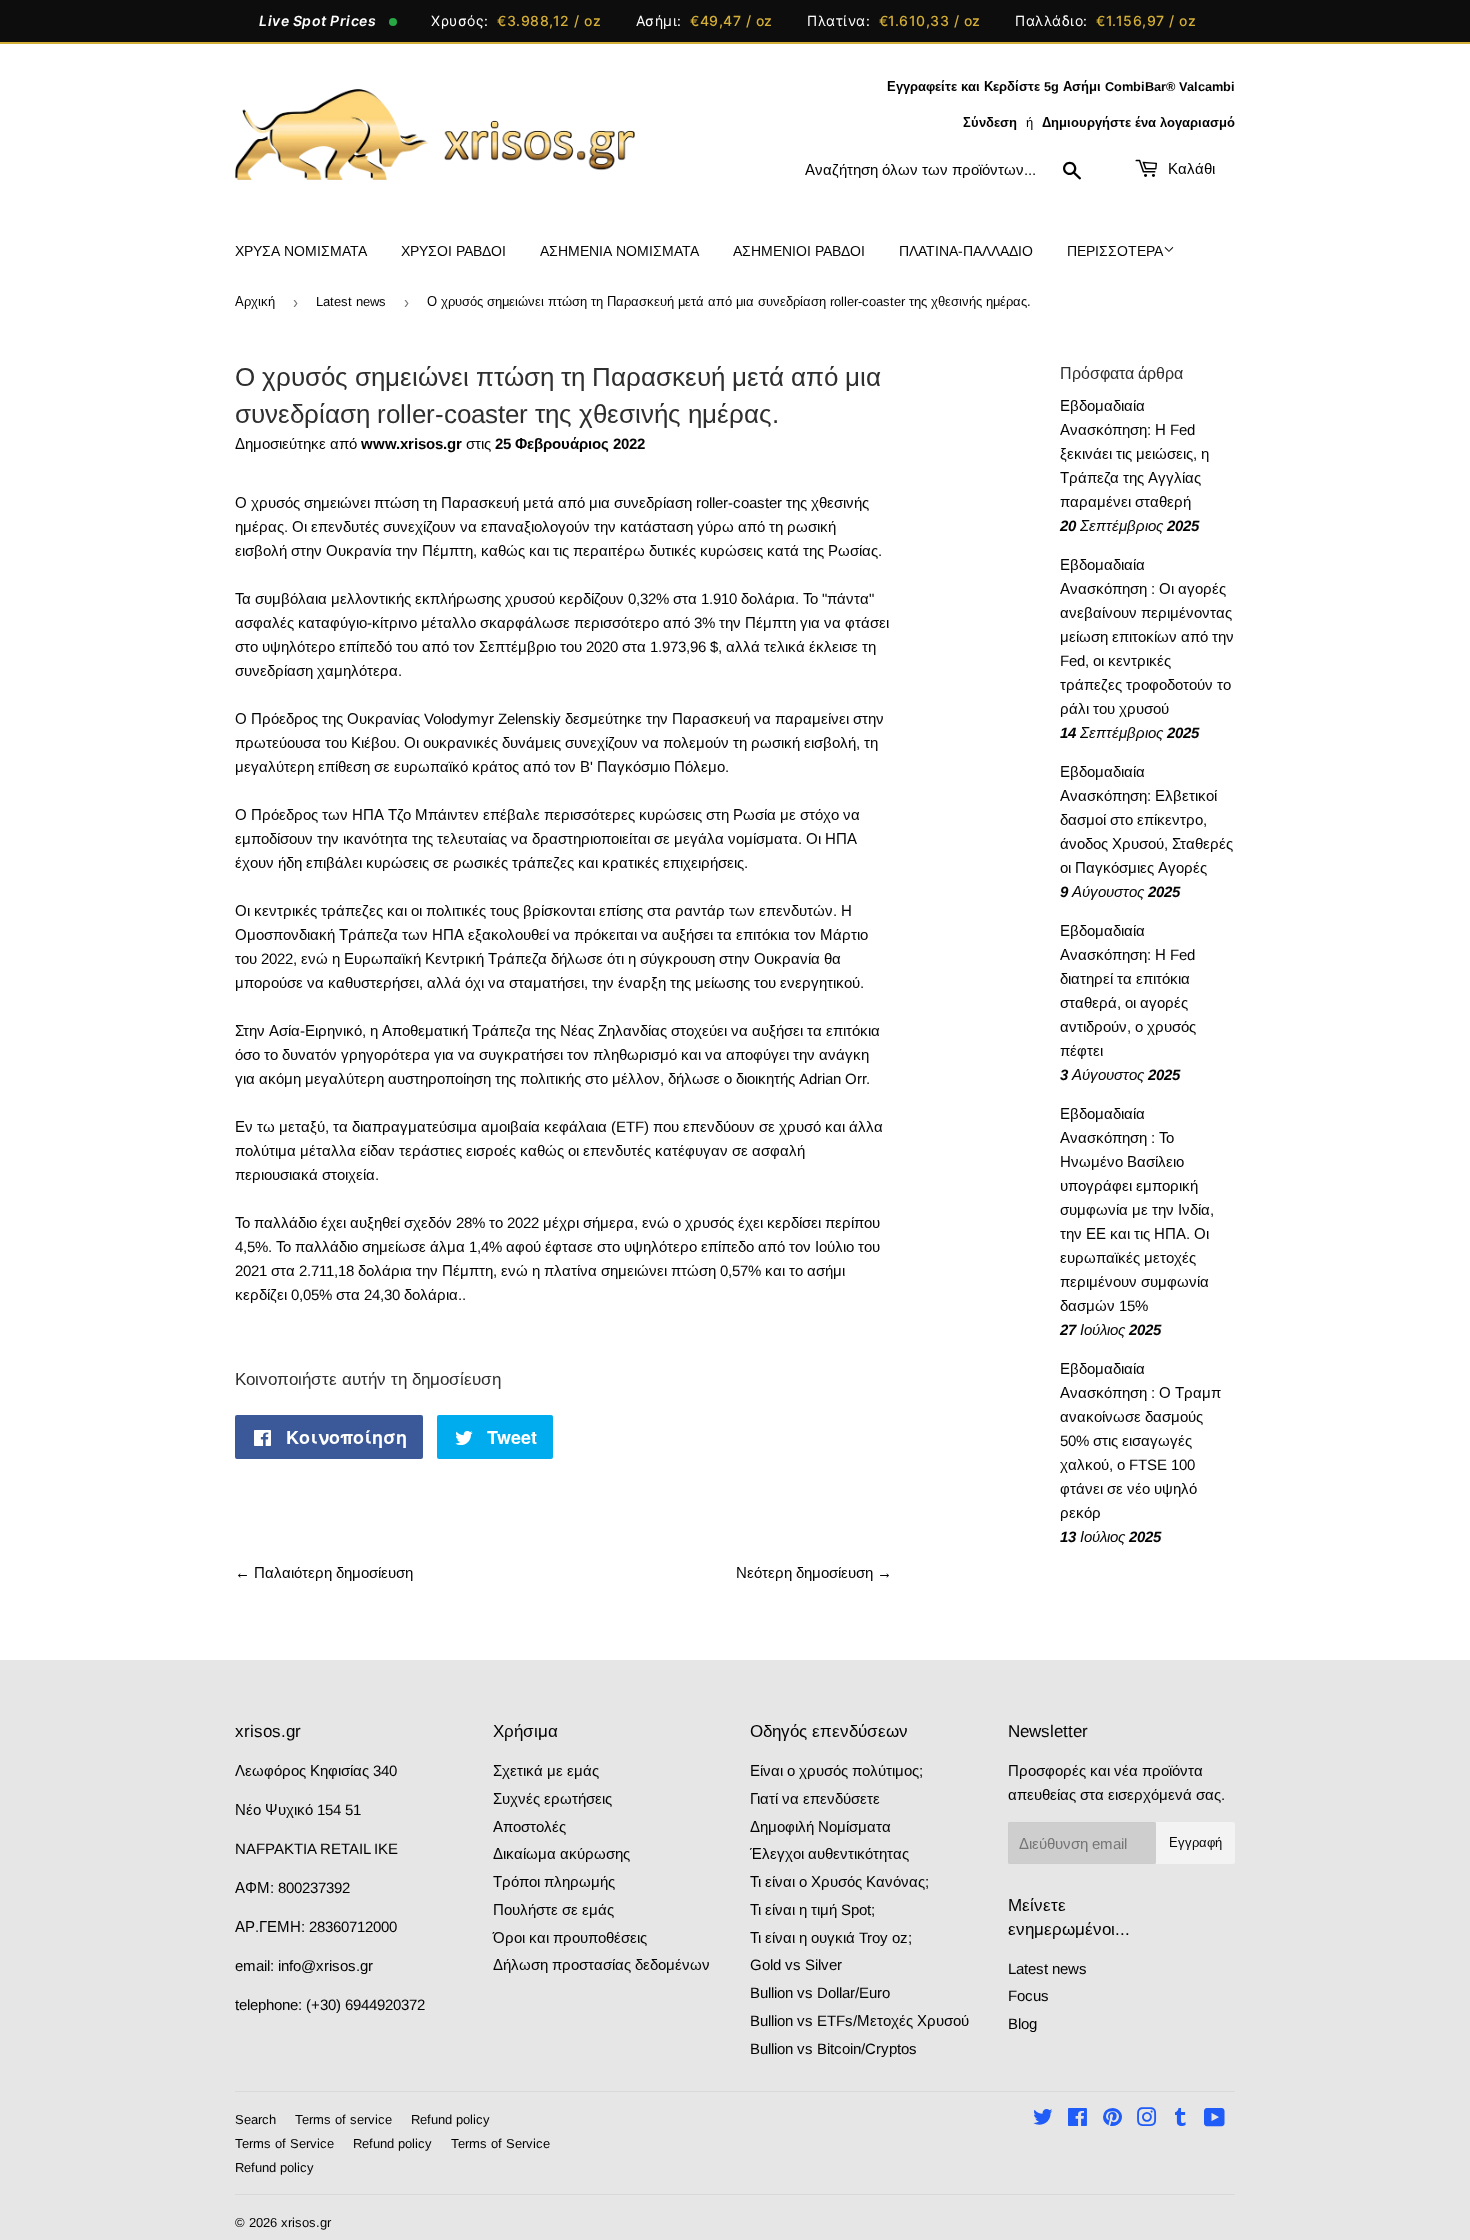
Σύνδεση (990, 122)
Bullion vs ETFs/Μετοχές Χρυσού (859, 2020)
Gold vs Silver (796, 1964)
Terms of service (343, 2119)
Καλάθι (1189, 168)
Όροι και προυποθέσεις (570, 1937)
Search (255, 2119)
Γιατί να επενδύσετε (815, 1798)
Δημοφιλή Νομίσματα (820, 1826)
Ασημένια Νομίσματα (619, 251)
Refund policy (450, 2119)
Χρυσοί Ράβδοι (453, 251)
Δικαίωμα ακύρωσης (561, 1853)
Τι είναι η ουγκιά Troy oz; (831, 1937)
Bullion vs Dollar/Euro (820, 1992)
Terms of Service (284, 2143)
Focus (1028, 1995)
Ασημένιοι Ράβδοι (799, 251)
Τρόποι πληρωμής (554, 1881)
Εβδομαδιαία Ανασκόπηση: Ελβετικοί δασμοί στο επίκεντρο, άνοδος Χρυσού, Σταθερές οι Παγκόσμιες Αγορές (1146, 819)
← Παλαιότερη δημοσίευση (324, 1572)
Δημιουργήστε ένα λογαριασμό (1138, 122)
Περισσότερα (1115, 251)
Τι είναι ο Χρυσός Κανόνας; (839, 1881)
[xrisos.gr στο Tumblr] (1180, 2119)
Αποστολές (529, 1826)
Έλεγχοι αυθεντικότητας (829, 1853)
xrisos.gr (306, 2222)
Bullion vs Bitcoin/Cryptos (833, 2048)
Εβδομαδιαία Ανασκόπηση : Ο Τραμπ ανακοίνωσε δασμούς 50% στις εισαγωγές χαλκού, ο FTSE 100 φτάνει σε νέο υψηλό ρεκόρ (1140, 1440)
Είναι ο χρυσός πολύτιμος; (836, 1770)
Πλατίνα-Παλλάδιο (966, 251)
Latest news (351, 301)
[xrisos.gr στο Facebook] (1077, 2119)
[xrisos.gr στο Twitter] (1043, 2119)
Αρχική (255, 301)
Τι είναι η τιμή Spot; (812, 1909)
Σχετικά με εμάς (546, 1770)
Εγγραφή (1195, 1842)
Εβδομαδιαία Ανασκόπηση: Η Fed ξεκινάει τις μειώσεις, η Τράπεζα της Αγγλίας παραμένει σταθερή (1134, 453)
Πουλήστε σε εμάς (553, 1909)
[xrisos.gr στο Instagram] (1147, 2119)
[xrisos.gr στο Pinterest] (1112, 2119)
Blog (1022, 2023)
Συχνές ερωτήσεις (552, 1798)
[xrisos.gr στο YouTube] (1214, 2119)
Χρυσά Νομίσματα (301, 251)
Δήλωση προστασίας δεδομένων (601, 1964)
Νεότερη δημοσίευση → (814, 1572)
